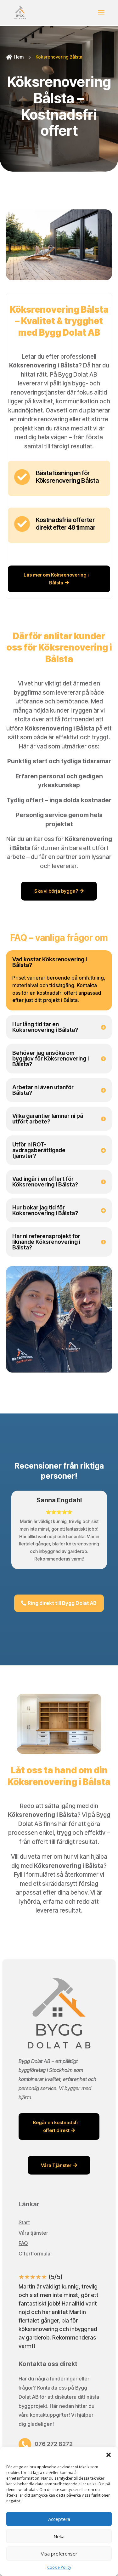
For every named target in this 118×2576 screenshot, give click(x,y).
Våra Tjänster (56, 2165)
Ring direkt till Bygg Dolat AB (62, 1603)
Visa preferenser (59, 2554)
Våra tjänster (33, 2233)
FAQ (23, 2243)
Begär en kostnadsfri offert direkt (56, 2127)
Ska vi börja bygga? (56, 891)
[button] (109, 2455)
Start (24, 2222)
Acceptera (59, 2519)
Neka (59, 2536)
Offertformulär (35, 2254)
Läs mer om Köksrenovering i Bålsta (56, 579)
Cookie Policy (59, 2567)
